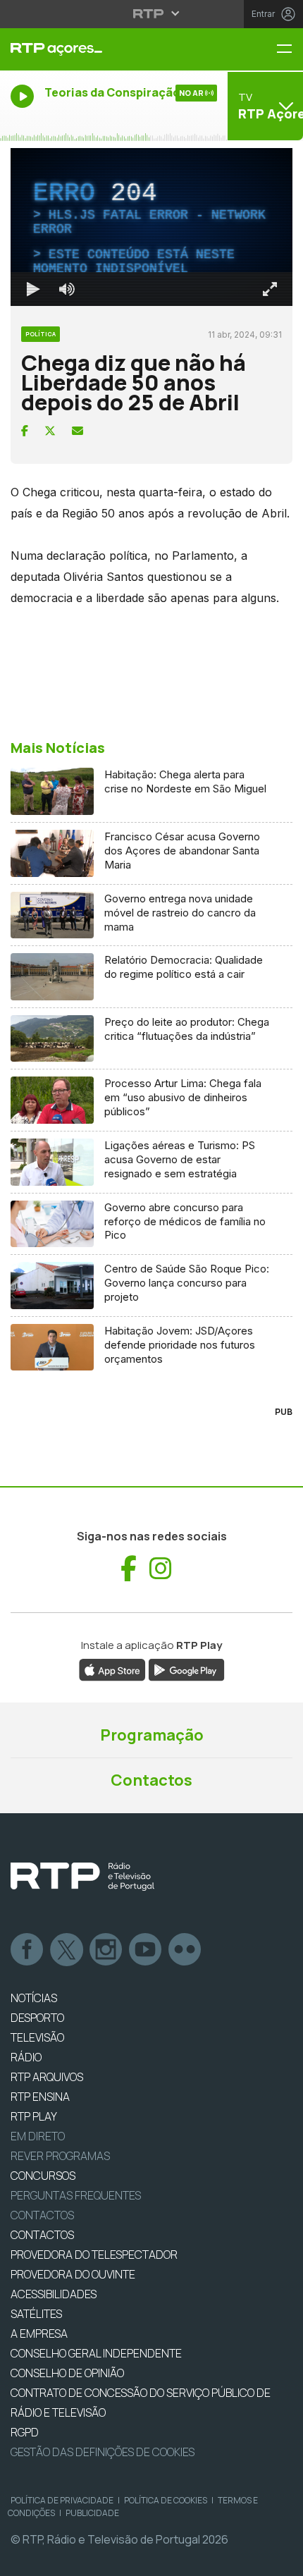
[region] (151, 1288)
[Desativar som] (56, 2559)
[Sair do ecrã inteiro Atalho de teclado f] (280, 2559)
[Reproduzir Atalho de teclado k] (23, 2559)
